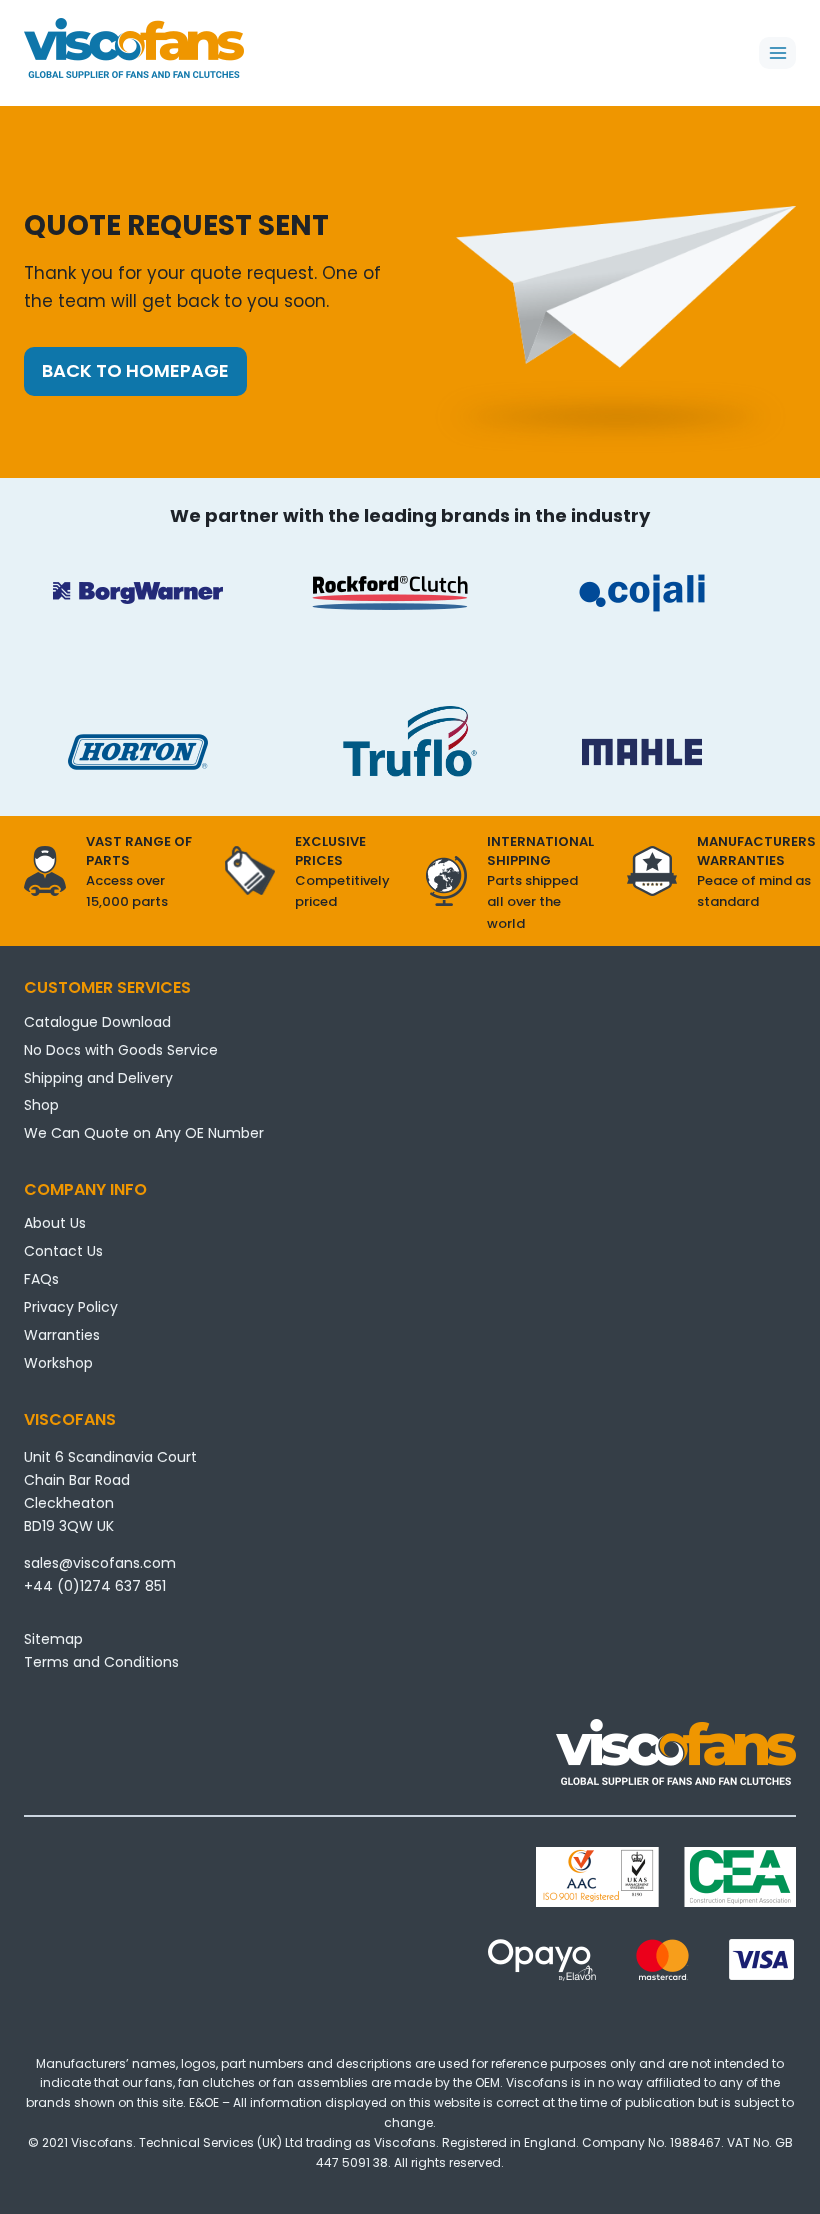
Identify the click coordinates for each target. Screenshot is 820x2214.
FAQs (41, 1279)
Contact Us (63, 1251)
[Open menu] (777, 52)
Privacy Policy (71, 1307)
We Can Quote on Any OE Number (144, 1133)
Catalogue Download (97, 1022)
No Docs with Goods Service (121, 1050)
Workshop (58, 1363)
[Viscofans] (134, 48)
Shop (41, 1105)
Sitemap (53, 1639)
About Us (55, 1223)
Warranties (62, 1335)
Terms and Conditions (101, 1662)
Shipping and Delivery (98, 1078)
